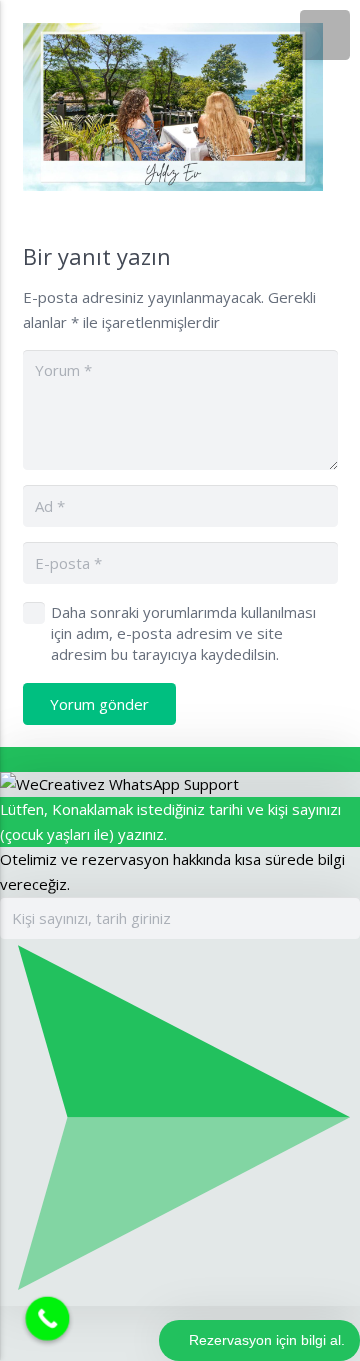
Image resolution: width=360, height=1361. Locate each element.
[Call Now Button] (48, 1319)
